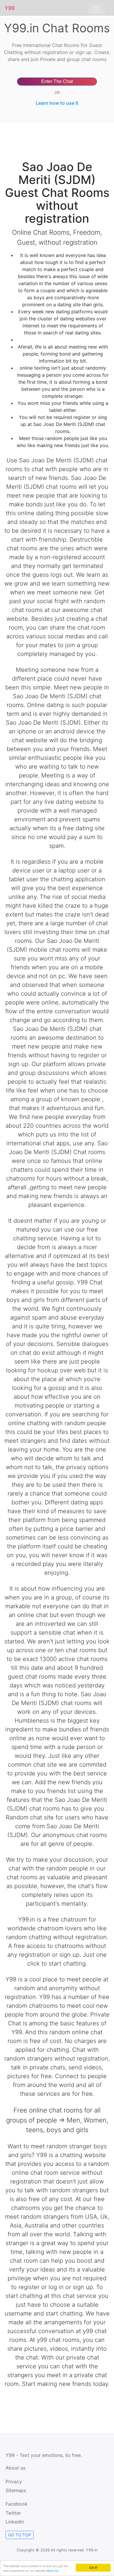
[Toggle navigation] (96, 10)
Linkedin (15, 2522)
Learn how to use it (57, 103)
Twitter (13, 2513)
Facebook (17, 2504)
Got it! (93, 2567)
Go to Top (20, 2535)
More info (53, 2571)
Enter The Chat (57, 81)
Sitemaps (16, 2490)
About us (15, 2468)
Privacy (14, 2482)
